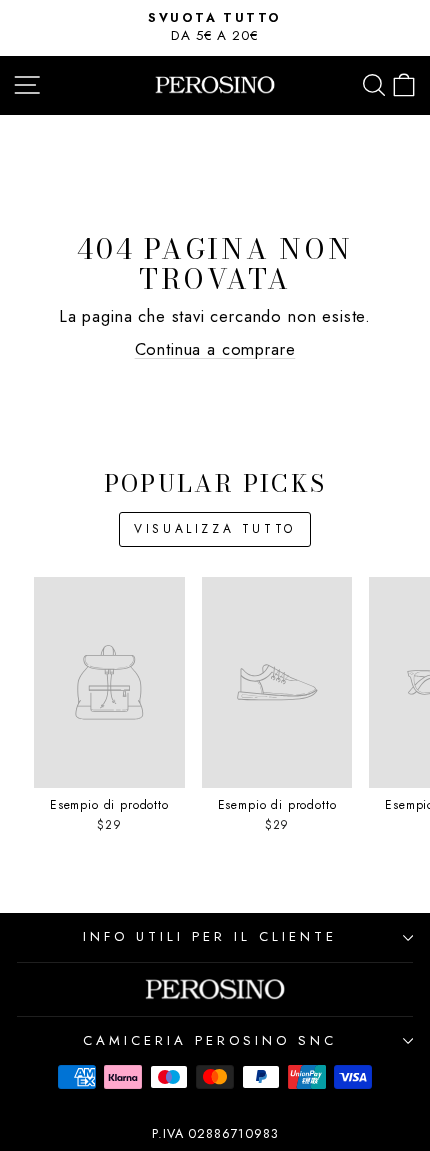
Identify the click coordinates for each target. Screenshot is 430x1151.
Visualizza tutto (215, 529)
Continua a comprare (215, 349)
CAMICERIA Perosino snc (209, 1040)
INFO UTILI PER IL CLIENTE (209, 936)
